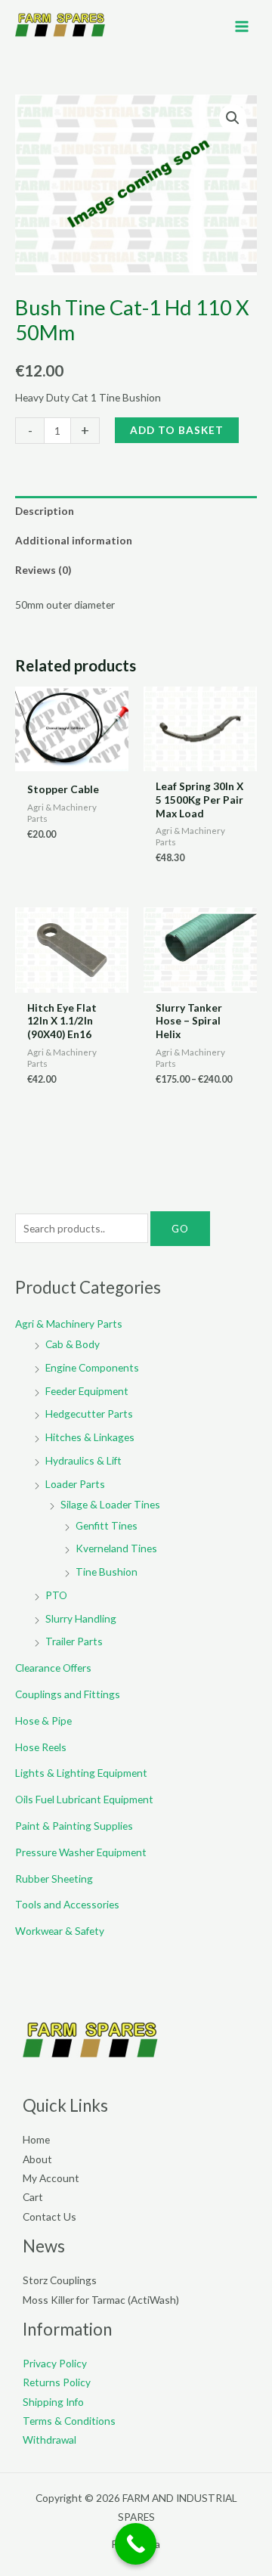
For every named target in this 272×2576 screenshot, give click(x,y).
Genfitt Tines (107, 1525)
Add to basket (177, 430)
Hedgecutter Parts (89, 1414)
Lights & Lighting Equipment (81, 1773)
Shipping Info (53, 2402)
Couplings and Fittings (68, 1694)
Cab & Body (73, 1344)
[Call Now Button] (136, 2544)
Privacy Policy (55, 2363)
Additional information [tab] (74, 540)
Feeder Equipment (87, 1391)
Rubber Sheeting (54, 1879)
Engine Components (92, 1367)
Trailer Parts (74, 1641)
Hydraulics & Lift (83, 1460)
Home (36, 2139)
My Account (51, 2178)
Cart (33, 2197)
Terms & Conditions (69, 2421)
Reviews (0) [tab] (43, 570)
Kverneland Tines (116, 1548)
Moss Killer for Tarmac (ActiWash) (101, 2300)
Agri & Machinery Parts (69, 1324)
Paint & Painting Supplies (74, 1826)
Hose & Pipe (43, 1720)
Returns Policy (57, 2382)
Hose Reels (41, 1747)
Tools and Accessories (67, 1904)
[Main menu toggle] (242, 26)
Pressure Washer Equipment (81, 1852)
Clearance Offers (53, 1668)
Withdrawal (49, 2440)
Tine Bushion (107, 1572)
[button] (233, 118)
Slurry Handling (81, 1618)
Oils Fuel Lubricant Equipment (84, 1799)
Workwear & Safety (60, 1931)
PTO (56, 1595)
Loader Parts (75, 1484)
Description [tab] (45, 511)
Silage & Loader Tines (110, 1504)
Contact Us (49, 2216)
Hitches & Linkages (90, 1437)
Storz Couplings (60, 2280)
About (37, 2159)
